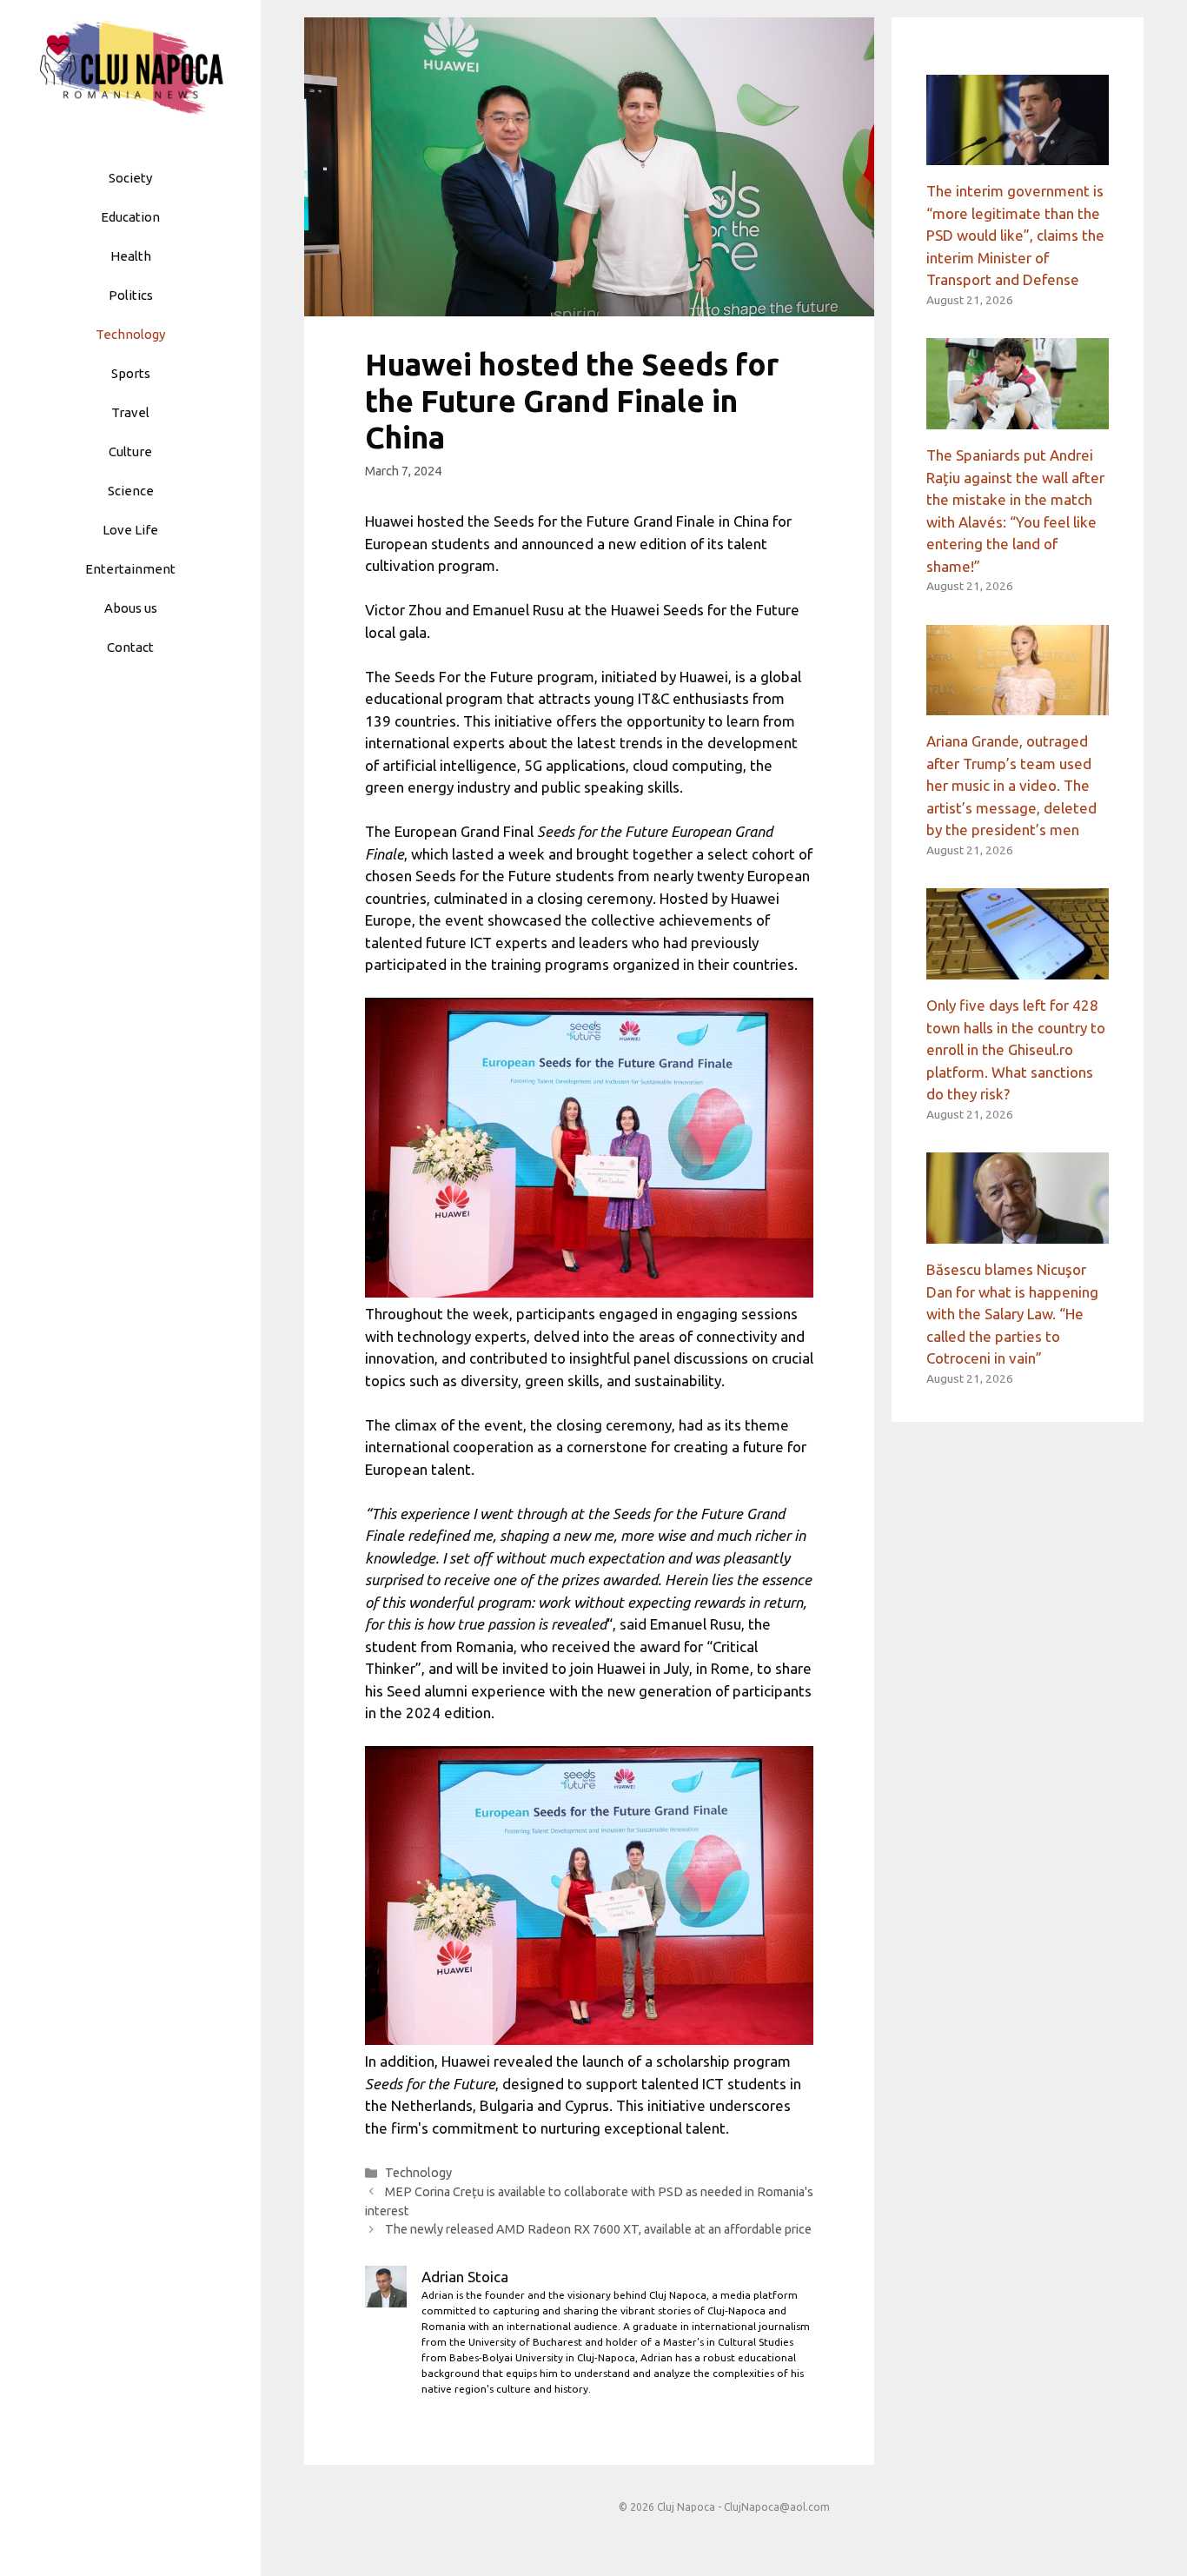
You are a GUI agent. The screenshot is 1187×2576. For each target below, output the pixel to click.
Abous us (131, 608)
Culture (130, 451)
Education (130, 217)
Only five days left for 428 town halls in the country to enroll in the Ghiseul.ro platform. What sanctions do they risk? (1016, 1049)
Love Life (130, 530)
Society (130, 178)
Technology (130, 334)
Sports (131, 373)
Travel (130, 412)
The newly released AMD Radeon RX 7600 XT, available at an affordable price (598, 2229)
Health (131, 256)
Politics (131, 295)
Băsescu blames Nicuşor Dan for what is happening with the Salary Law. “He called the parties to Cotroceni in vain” (1012, 1314)
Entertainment (130, 569)
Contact (130, 647)
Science (131, 491)
